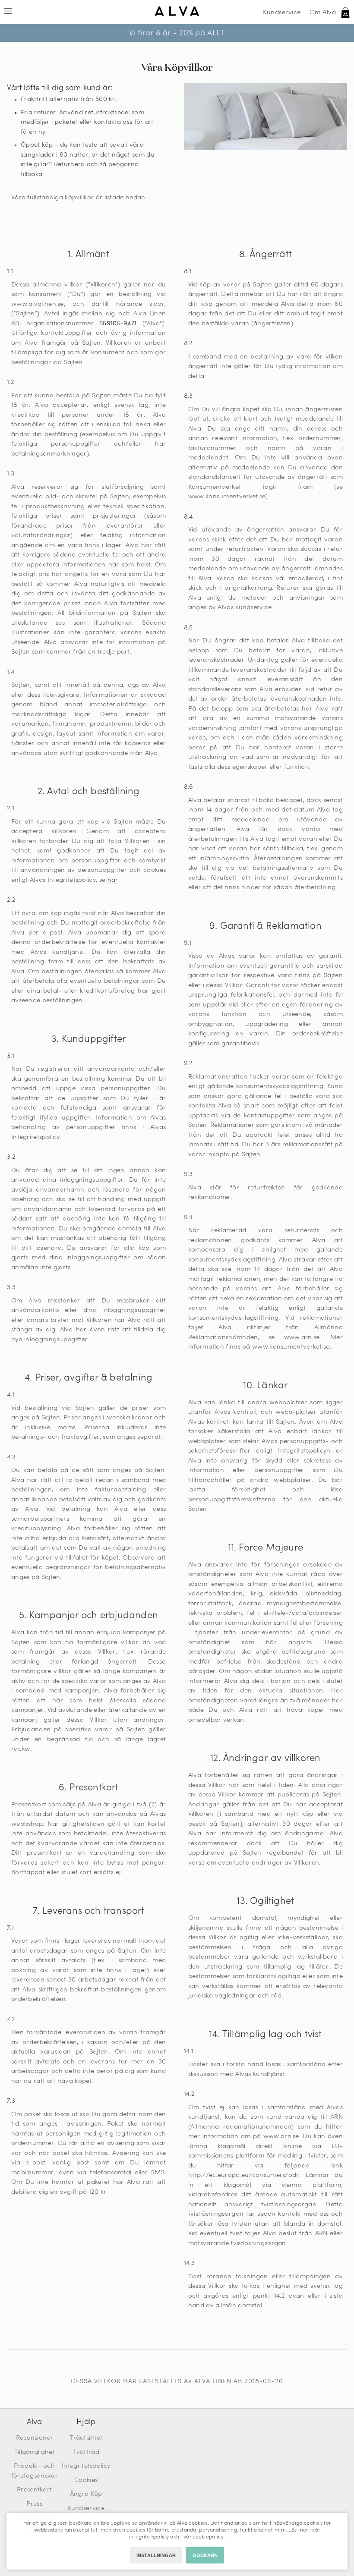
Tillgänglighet (35, 2452)
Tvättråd (86, 2452)
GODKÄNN (205, 2555)
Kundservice (282, 13)
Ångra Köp (86, 2494)
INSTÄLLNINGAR (156, 2555)
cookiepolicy (208, 2537)
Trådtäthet (86, 2438)
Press (34, 2504)
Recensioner (35, 2438)
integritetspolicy (149, 2537)
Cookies (86, 2480)
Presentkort (34, 2490)
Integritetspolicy (86, 2466)
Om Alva (323, 13)
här (113, 880)
